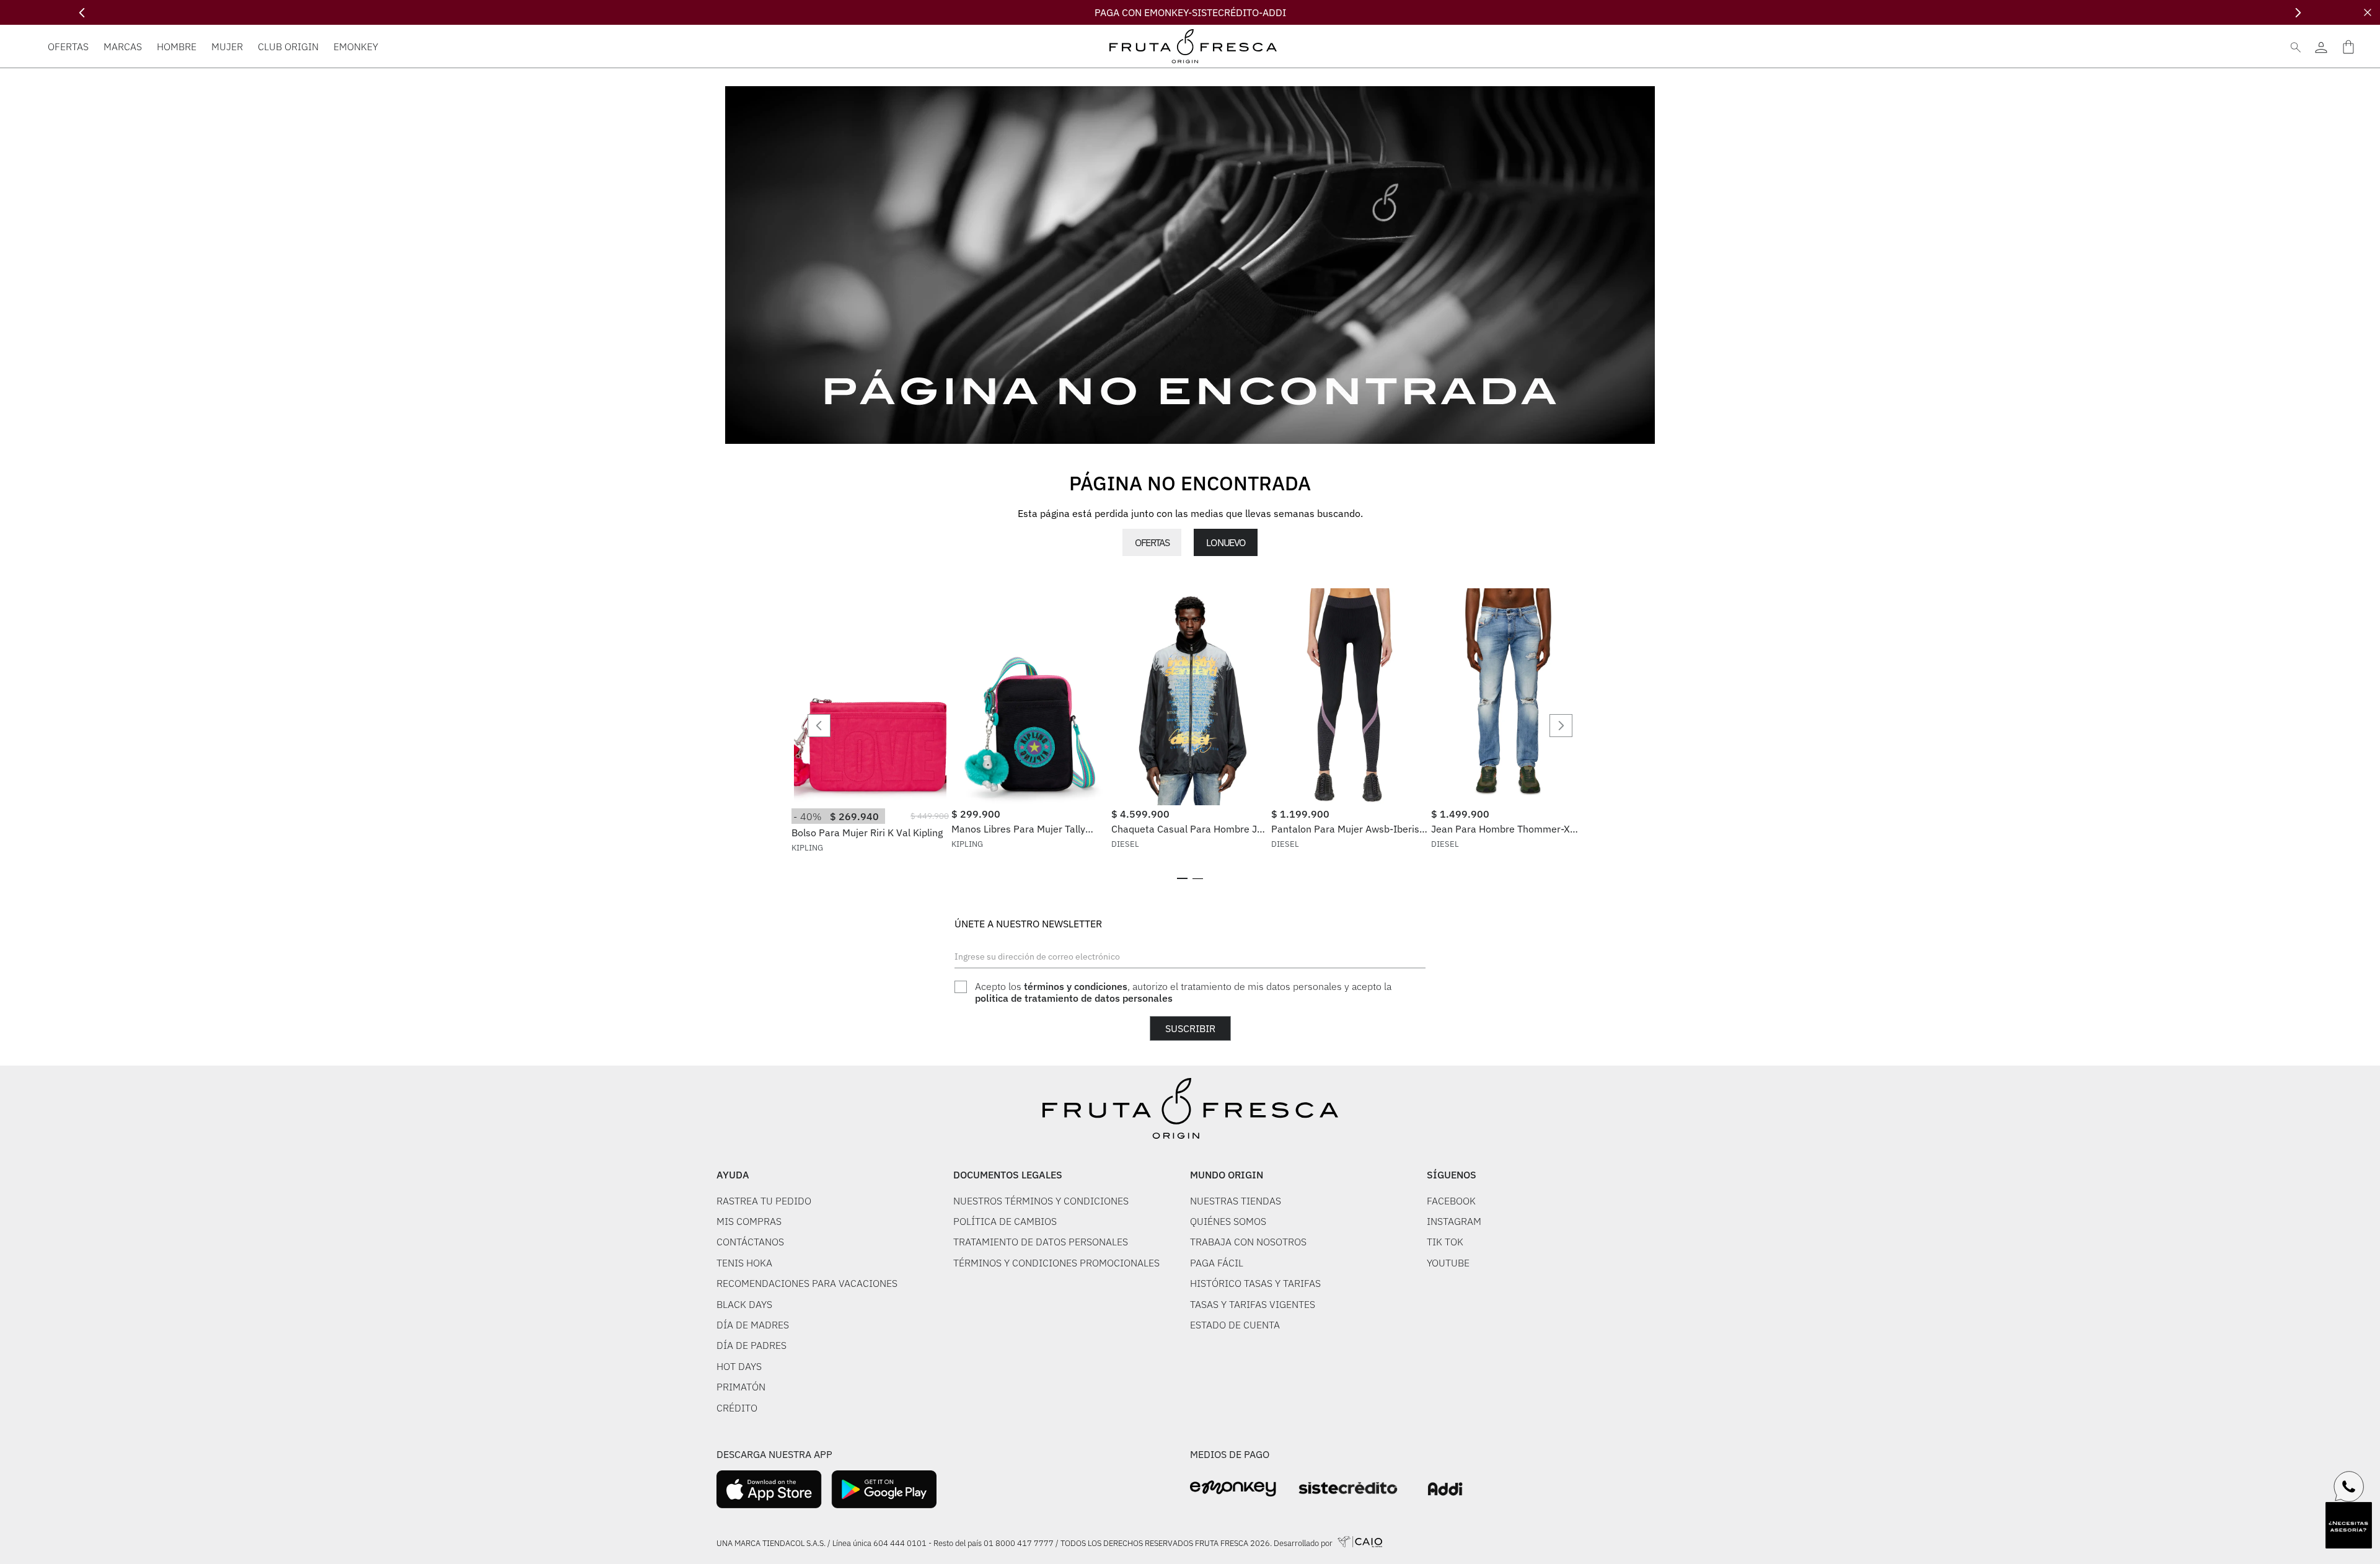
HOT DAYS (739, 1366)
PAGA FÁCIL (1217, 1263)
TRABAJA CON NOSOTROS (1248, 1242)
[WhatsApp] (2349, 1487)
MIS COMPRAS (749, 1221)
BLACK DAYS (744, 1304)
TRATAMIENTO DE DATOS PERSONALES (1041, 1242)
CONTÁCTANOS (750, 1242)
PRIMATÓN (741, 1387)
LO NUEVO (1225, 542)
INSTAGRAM (1454, 1221)
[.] (2321, 46)
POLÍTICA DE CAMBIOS (1005, 1221)
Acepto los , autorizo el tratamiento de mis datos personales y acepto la (1183, 992)
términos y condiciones (1076, 986)
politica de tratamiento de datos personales (1074, 998)
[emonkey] (1233, 1489)
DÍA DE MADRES (753, 1325)
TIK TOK (1445, 1242)
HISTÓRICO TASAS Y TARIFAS (1255, 1283)
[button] (1182, 878)
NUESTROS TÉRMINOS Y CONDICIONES (1041, 1201)
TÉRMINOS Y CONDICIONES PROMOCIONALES (1056, 1263)
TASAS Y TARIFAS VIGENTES (1253, 1304)
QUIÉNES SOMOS (1228, 1221)
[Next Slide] (2298, 13)
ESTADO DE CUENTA (1235, 1325)
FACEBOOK (1451, 1201)
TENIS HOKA (744, 1263)
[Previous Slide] (82, 13)
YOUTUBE (1448, 1263)
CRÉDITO (737, 1408)
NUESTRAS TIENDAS (1236, 1201)
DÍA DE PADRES (751, 1345)
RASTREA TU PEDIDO (764, 1201)
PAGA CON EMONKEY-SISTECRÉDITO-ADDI (1190, 12)
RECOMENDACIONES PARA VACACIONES (807, 1283)
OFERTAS (1152, 542)
